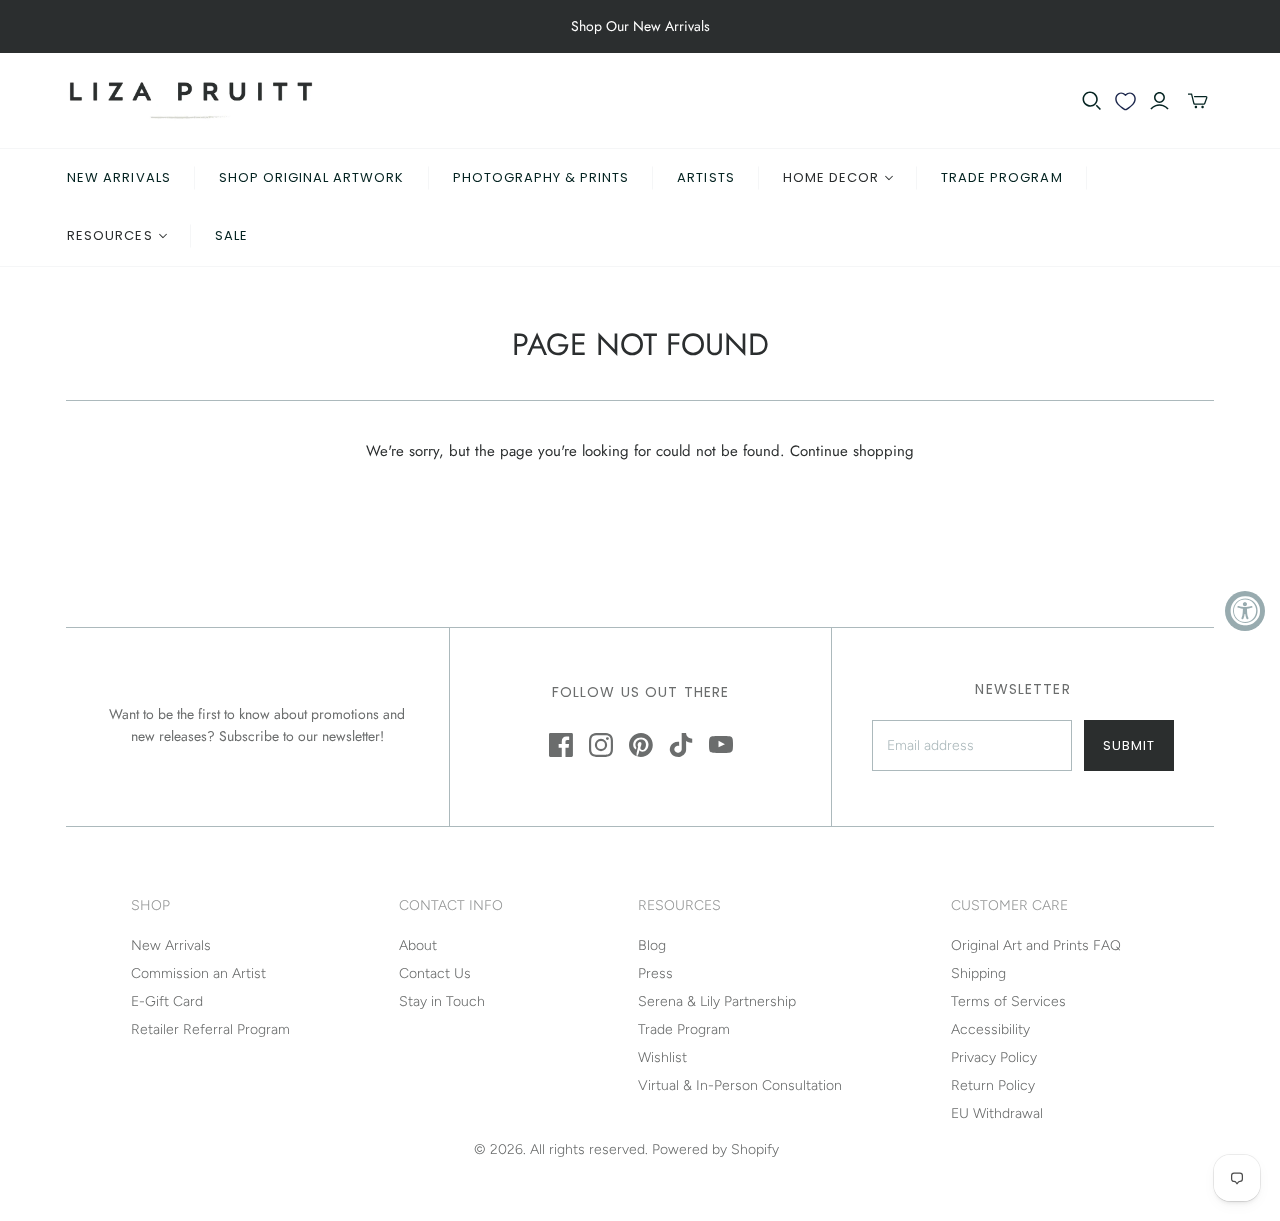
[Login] (1159, 101)
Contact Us (435, 973)
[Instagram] (601, 745)
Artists (705, 177)
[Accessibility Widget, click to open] (1245, 611)
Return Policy (993, 1085)
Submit (1129, 745)
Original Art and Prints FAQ (1036, 945)
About (418, 945)
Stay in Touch (442, 1001)
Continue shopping (852, 451)
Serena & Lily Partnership (717, 1001)
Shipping (978, 973)
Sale (231, 235)
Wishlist (662, 1057)
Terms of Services (1008, 1001)
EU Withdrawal (997, 1113)
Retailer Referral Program (210, 1029)
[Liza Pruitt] (191, 100)
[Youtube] (721, 745)
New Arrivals (118, 177)
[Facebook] (561, 745)
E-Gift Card (167, 1001)
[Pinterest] (641, 745)
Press (655, 973)
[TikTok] (681, 745)
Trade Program (1002, 177)
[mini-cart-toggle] (1198, 101)
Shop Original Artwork (312, 177)
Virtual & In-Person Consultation (740, 1085)
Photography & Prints (541, 177)
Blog (652, 945)
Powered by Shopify (715, 1149)
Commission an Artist (198, 973)
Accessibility (990, 1029)
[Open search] (1092, 101)
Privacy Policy (994, 1057)
